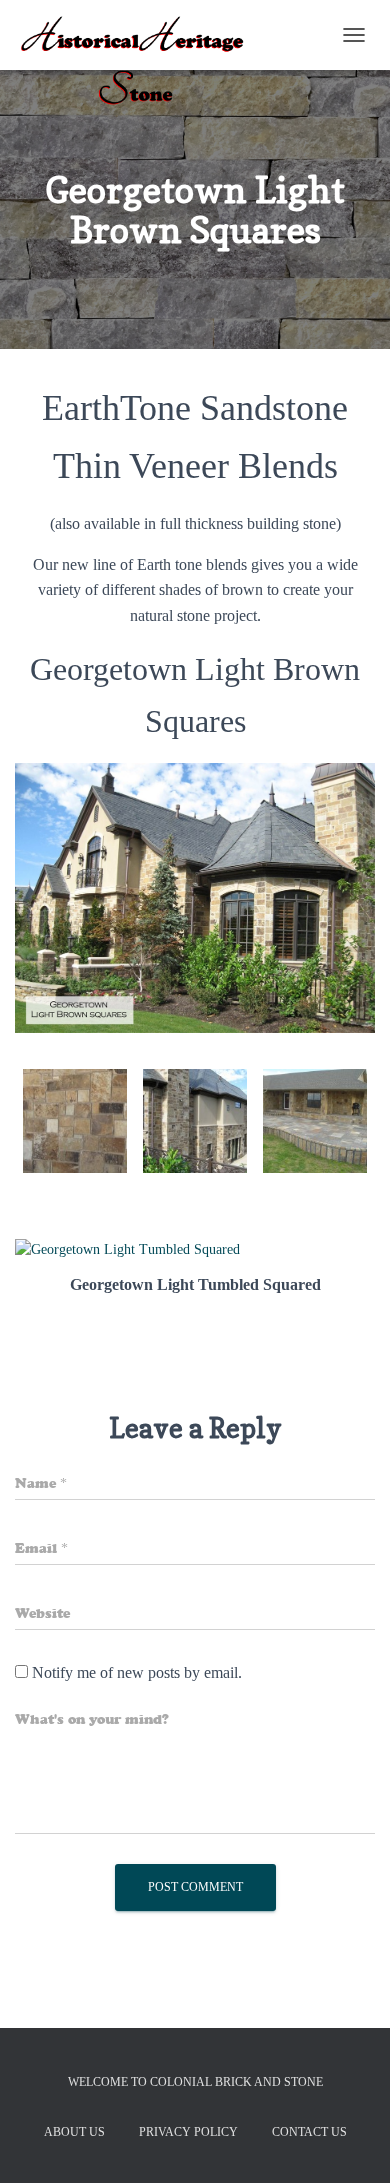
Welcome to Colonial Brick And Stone (195, 2082)
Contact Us (309, 2132)
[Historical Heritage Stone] (140, 35)
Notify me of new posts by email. (137, 1672)
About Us (74, 2132)
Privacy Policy (188, 2132)
